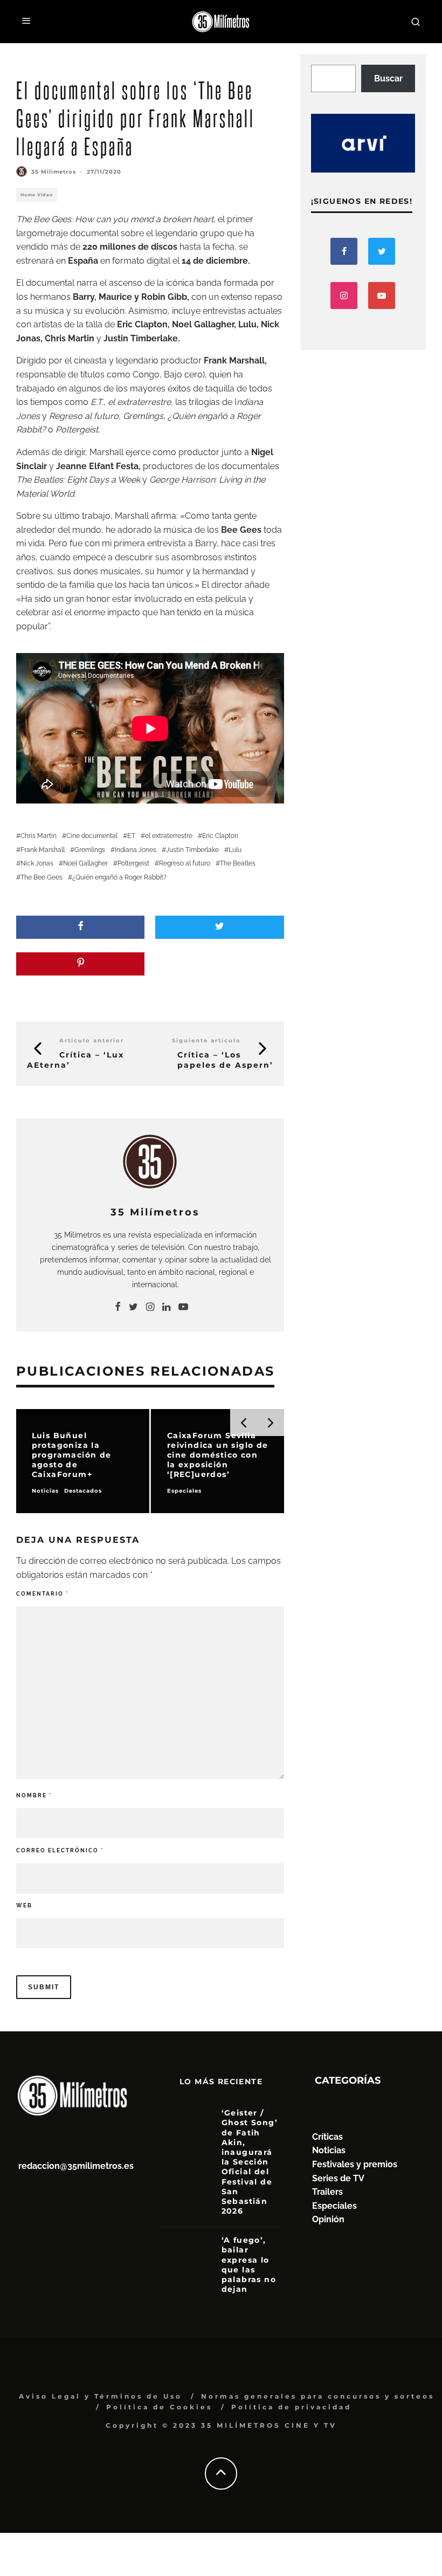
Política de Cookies (159, 2407)
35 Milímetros (54, 172)
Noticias (329, 2150)
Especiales (334, 2206)
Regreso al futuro (84, 416)
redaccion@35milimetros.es (76, 2166)
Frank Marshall (43, 850)
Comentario (42, 1594)
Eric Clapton (220, 836)
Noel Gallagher (85, 863)
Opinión (328, 2219)
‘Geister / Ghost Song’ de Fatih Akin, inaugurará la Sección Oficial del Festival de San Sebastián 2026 (250, 2162)
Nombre (34, 1795)
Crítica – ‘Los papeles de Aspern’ (225, 1060)
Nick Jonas (37, 863)
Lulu (235, 850)
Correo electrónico (60, 1850)
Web (24, 1905)
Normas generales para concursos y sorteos (318, 2396)
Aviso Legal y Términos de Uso (101, 2396)
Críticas (327, 2137)
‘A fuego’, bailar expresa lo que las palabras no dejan (249, 2265)
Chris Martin (39, 836)
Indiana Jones (136, 850)
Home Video (37, 195)
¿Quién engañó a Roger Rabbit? (119, 877)
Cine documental (92, 836)
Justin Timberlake (192, 850)
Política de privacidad (291, 2407)
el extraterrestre (169, 836)
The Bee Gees (42, 877)
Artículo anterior (92, 1040)
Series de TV (338, 2178)
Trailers (327, 2192)
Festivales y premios (355, 2164)
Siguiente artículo (206, 1040)
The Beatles (238, 863)
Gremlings (90, 850)
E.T (131, 836)
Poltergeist (133, 863)
